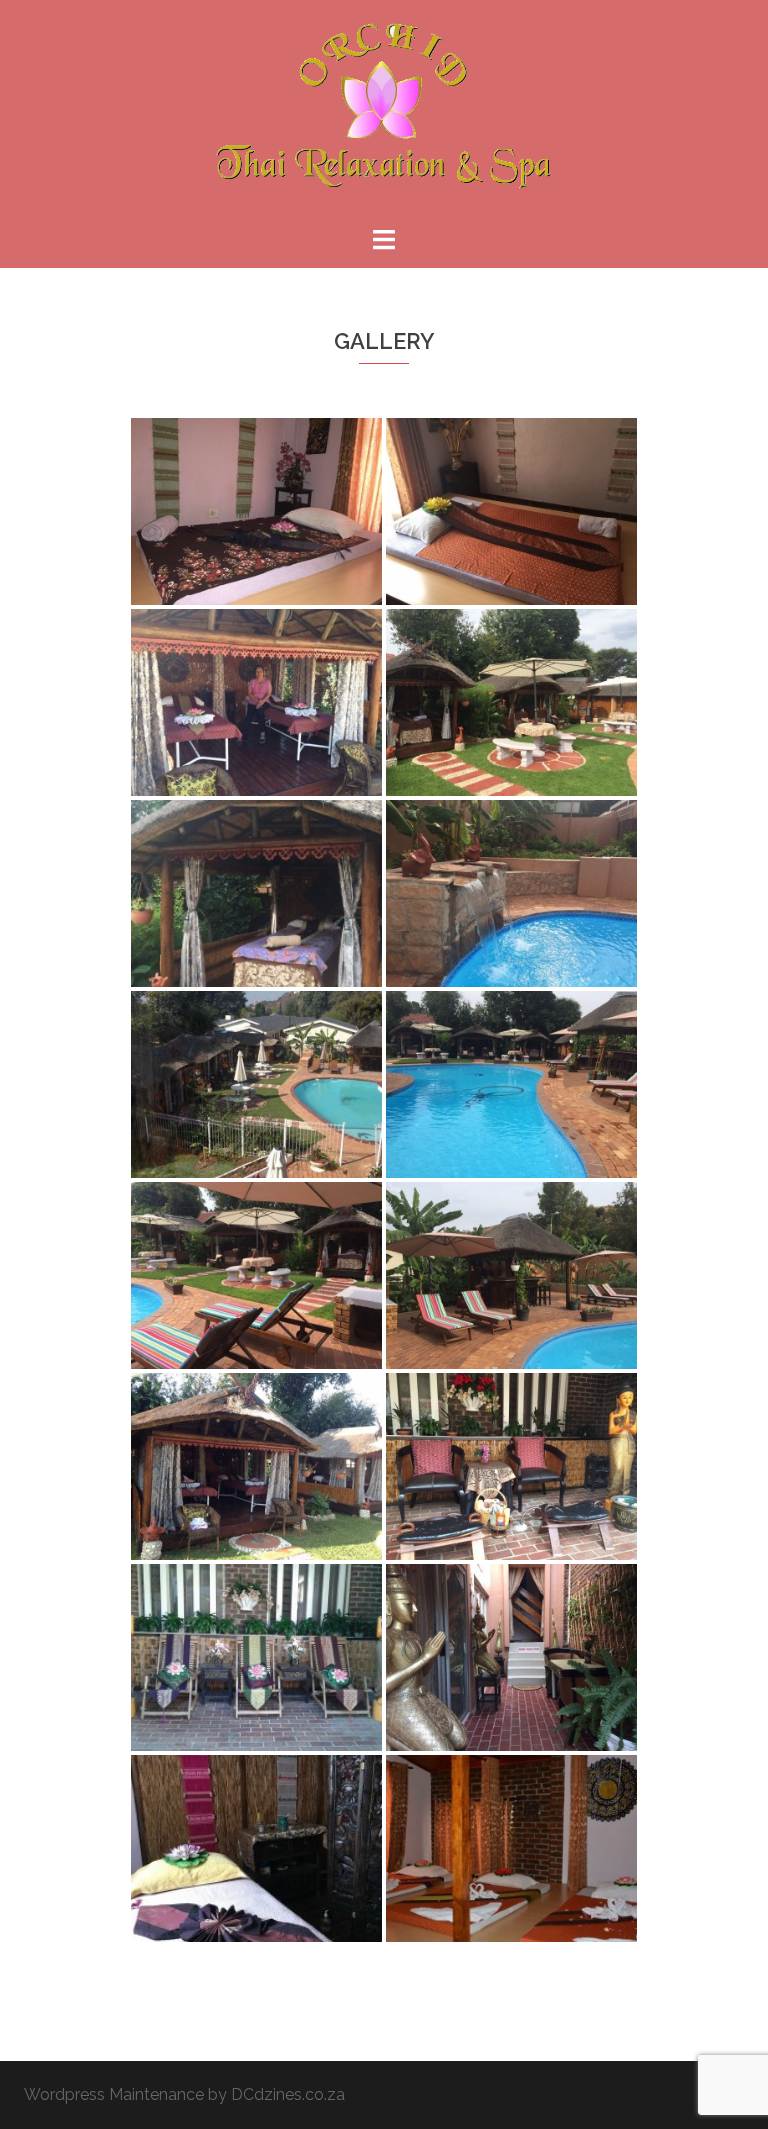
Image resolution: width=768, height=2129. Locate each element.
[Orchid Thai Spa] (383, 111)
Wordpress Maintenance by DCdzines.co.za (184, 2094)
